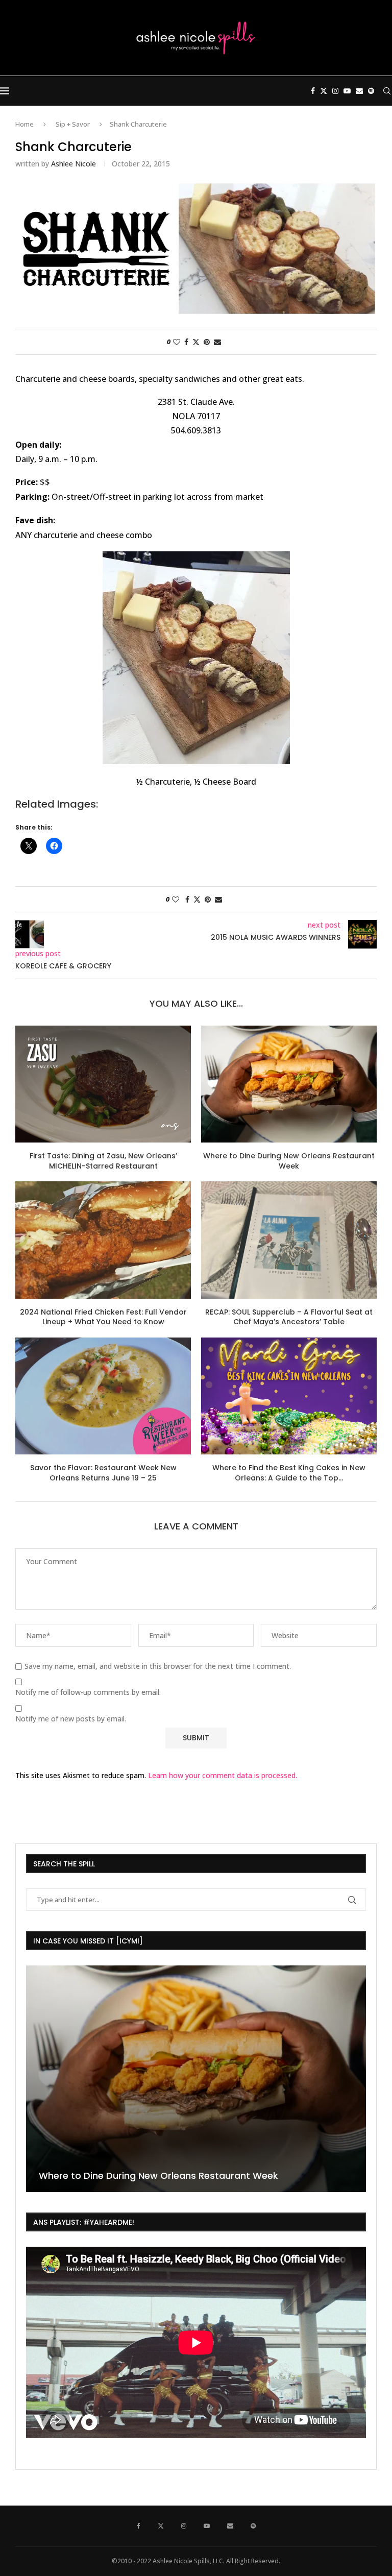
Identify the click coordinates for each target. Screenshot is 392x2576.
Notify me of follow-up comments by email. (88, 1692)
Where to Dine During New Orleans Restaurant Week (289, 1161)
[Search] (387, 91)
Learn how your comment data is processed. (223, 1775)
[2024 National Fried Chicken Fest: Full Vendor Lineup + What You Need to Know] (103, 1240)
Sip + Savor (73, 124)
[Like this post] (177, 342)
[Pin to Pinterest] (207, 342)
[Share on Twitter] (196, 342)
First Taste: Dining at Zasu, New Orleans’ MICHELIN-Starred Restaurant (103, 1161)
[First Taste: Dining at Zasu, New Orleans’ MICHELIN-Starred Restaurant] (103, 1084)
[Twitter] (324, 91)
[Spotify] (371, 91)
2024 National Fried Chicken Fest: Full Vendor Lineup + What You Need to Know (103, 1317)
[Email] (359, 91)
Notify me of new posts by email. (71, 1719)
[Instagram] (335, 91)
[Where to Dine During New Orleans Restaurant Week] (289, 1084)
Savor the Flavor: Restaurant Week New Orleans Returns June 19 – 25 (103, 1473)
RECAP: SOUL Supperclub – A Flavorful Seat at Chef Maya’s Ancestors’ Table (289, 1317)
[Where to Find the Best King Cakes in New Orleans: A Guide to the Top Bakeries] (289, 1396)
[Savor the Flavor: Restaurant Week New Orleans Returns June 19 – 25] (103, 1396)
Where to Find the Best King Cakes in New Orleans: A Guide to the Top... (289, 1473)
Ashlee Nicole (73, 164)
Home (24, 124)
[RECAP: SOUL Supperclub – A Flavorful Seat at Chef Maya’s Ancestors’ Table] (289, 1240)
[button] (35, 2078)
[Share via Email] (217, 342)
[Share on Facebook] (186, 342)
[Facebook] (313, 91)
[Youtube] (347, 91)
